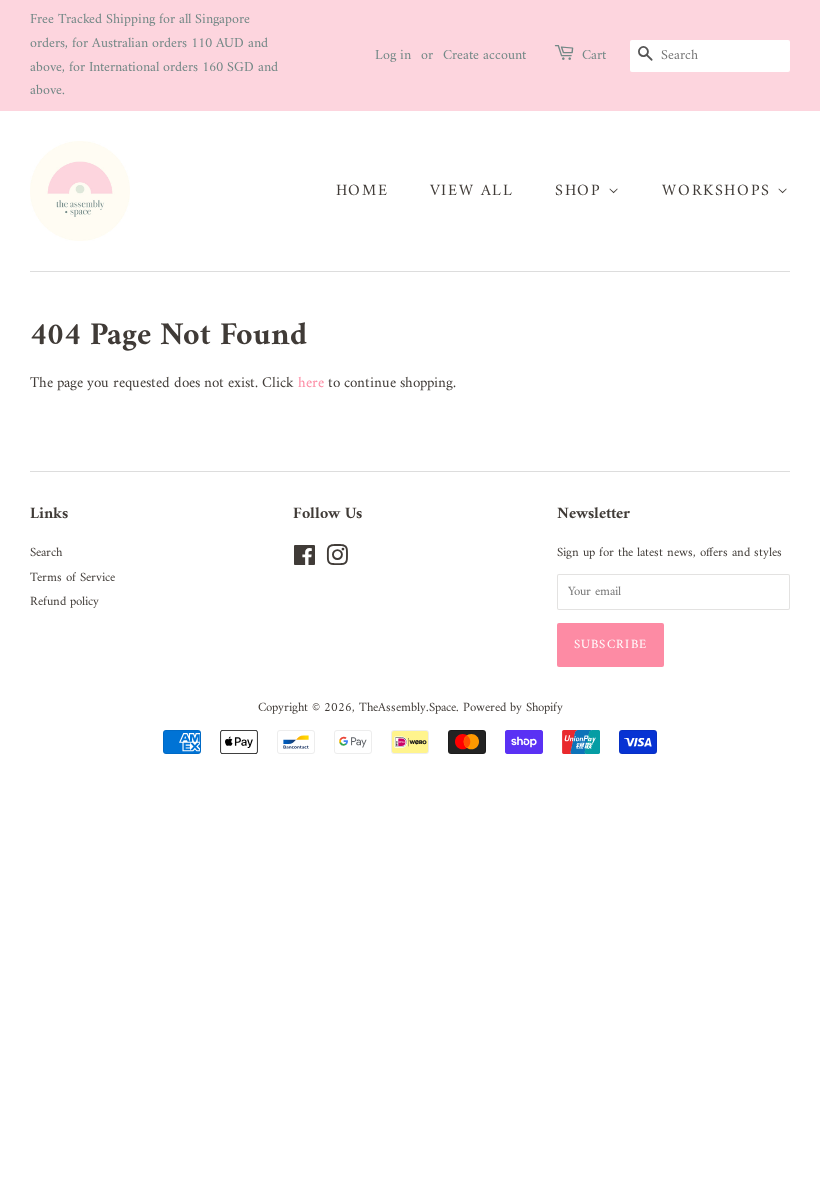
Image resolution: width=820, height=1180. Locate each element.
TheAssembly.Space (407, 708)
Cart (594, 56)
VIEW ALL (472, 191)
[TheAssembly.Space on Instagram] (337, 561)
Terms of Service (72, 578)
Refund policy (64, 602)
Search (46, 553)
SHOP (581, 191)
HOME (362, 191)
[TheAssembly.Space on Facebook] (304, 561)
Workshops (719, 191)
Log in (393, 55)
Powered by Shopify (513, 708)
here (311, 383)
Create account (484, 55)
